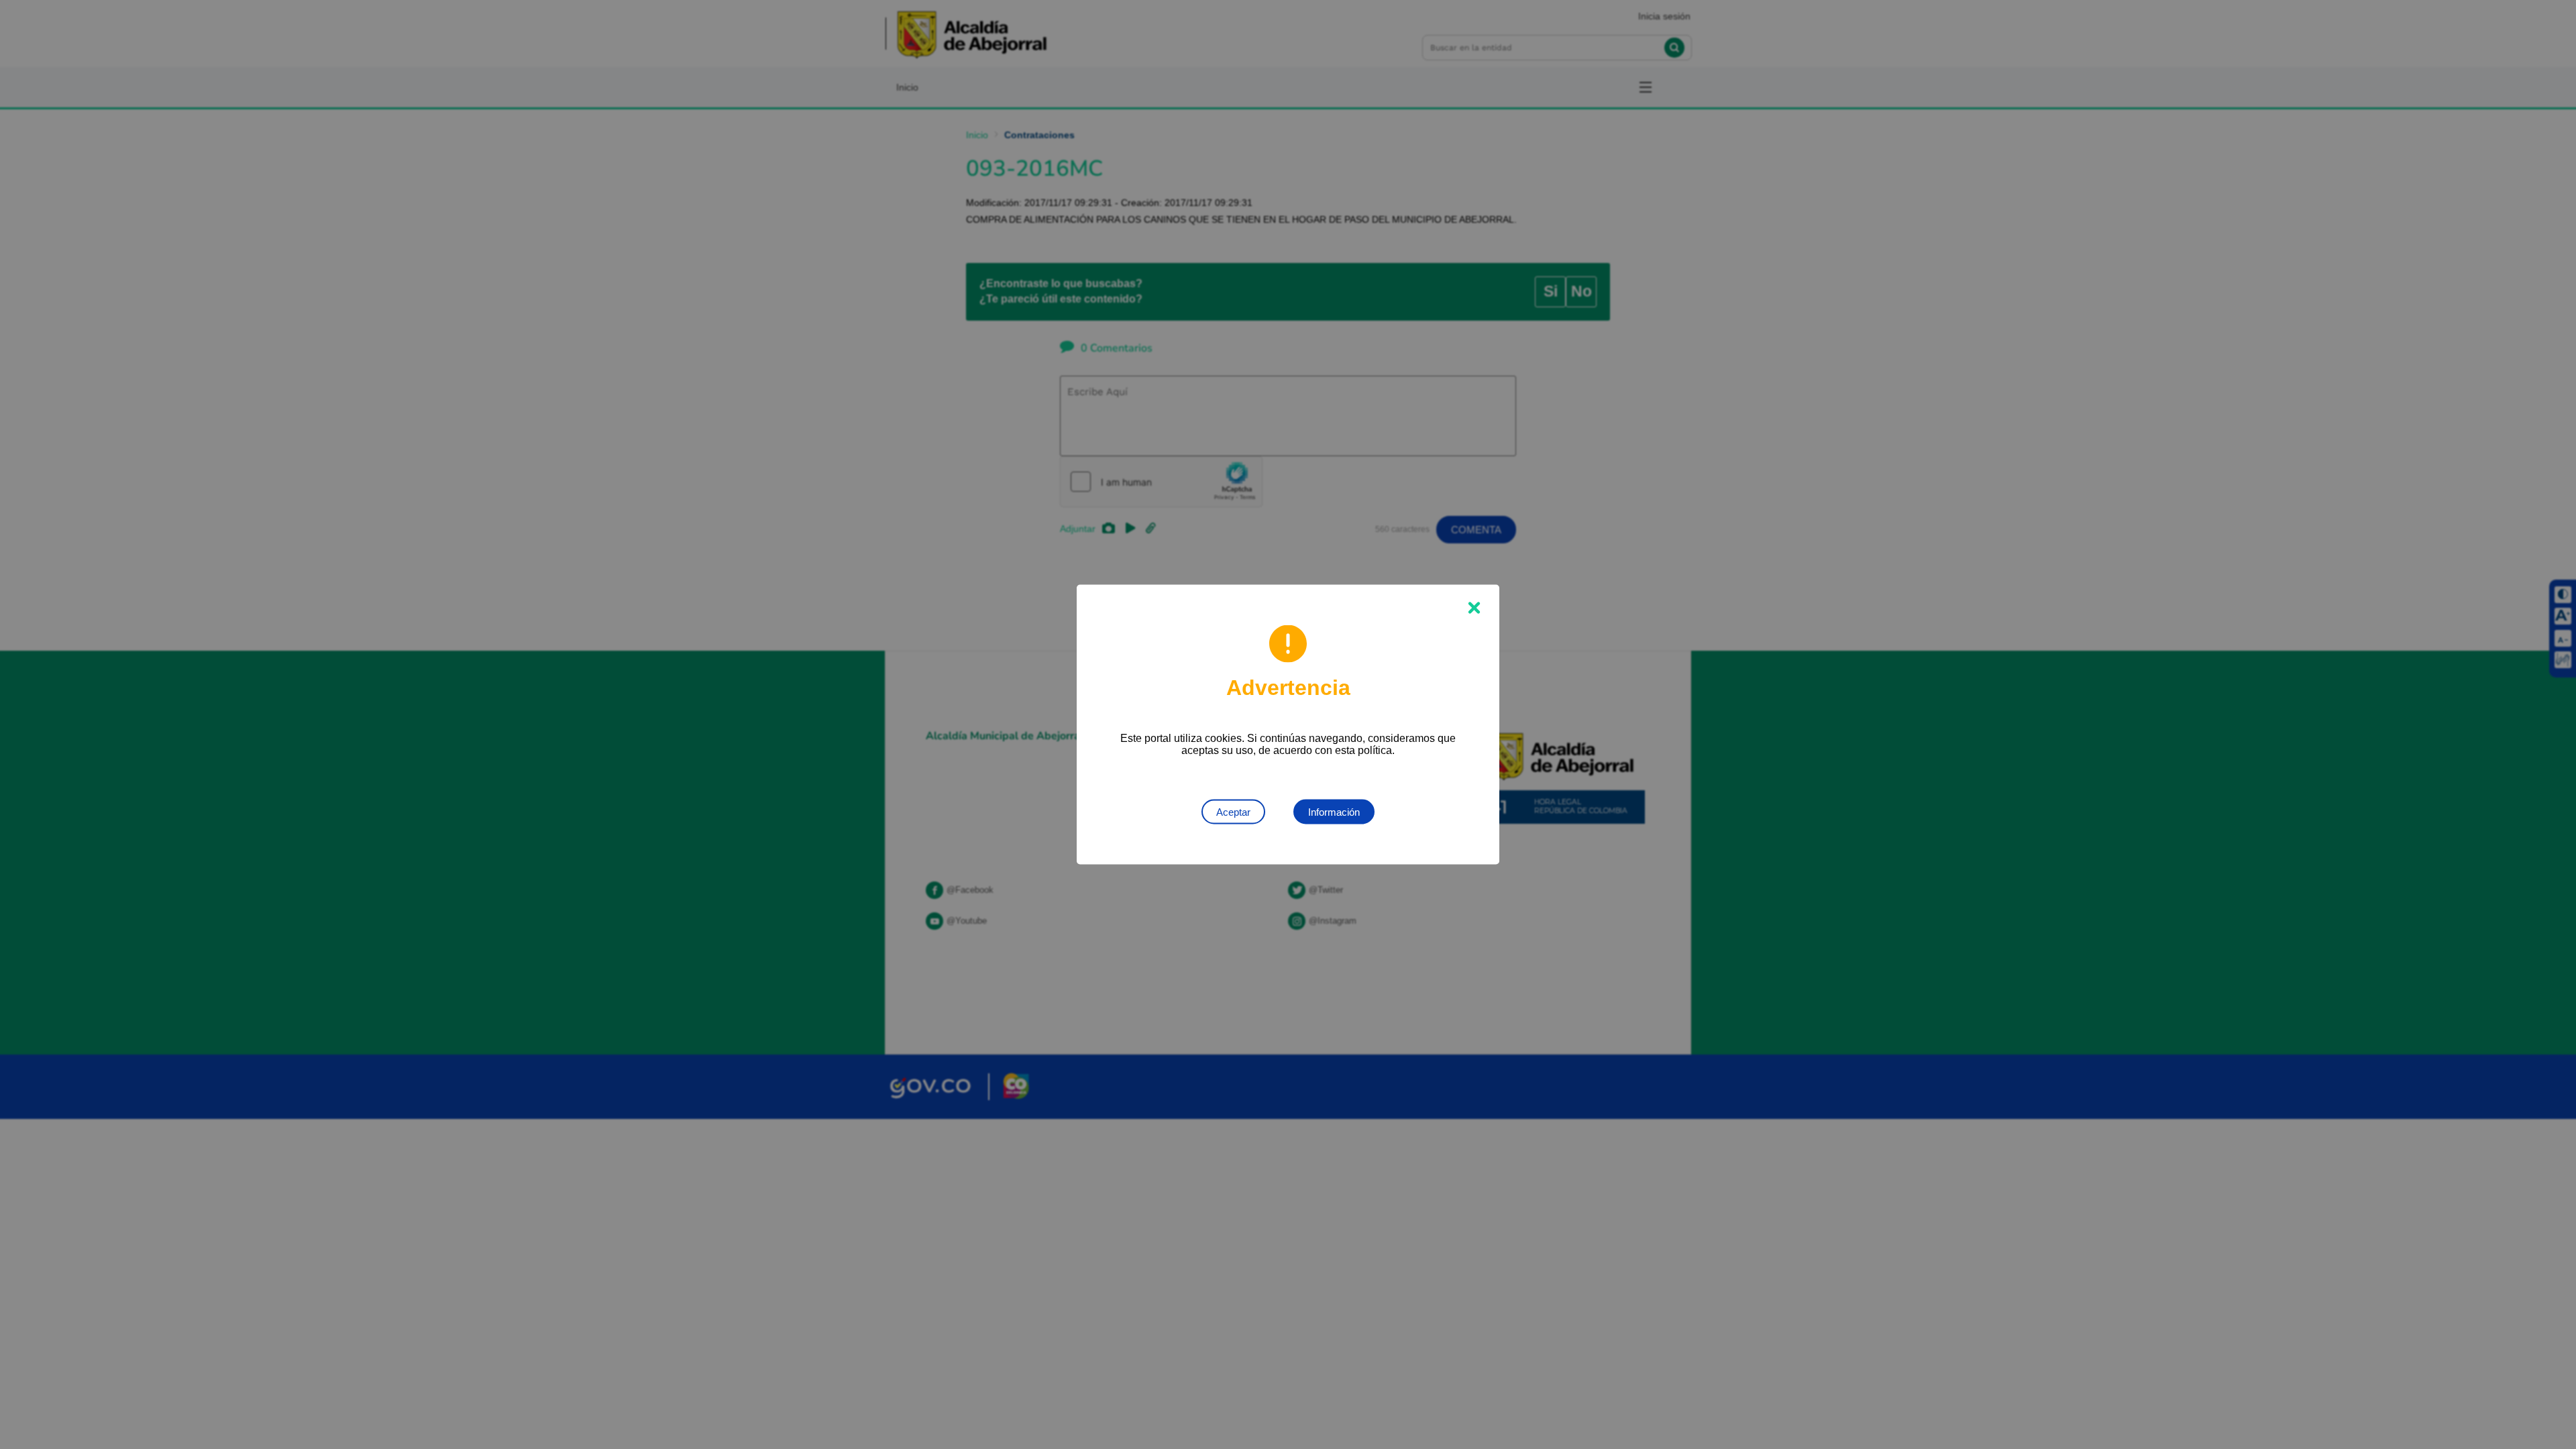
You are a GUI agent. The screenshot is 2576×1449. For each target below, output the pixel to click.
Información (1334, 812)
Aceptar (1233, 812)
